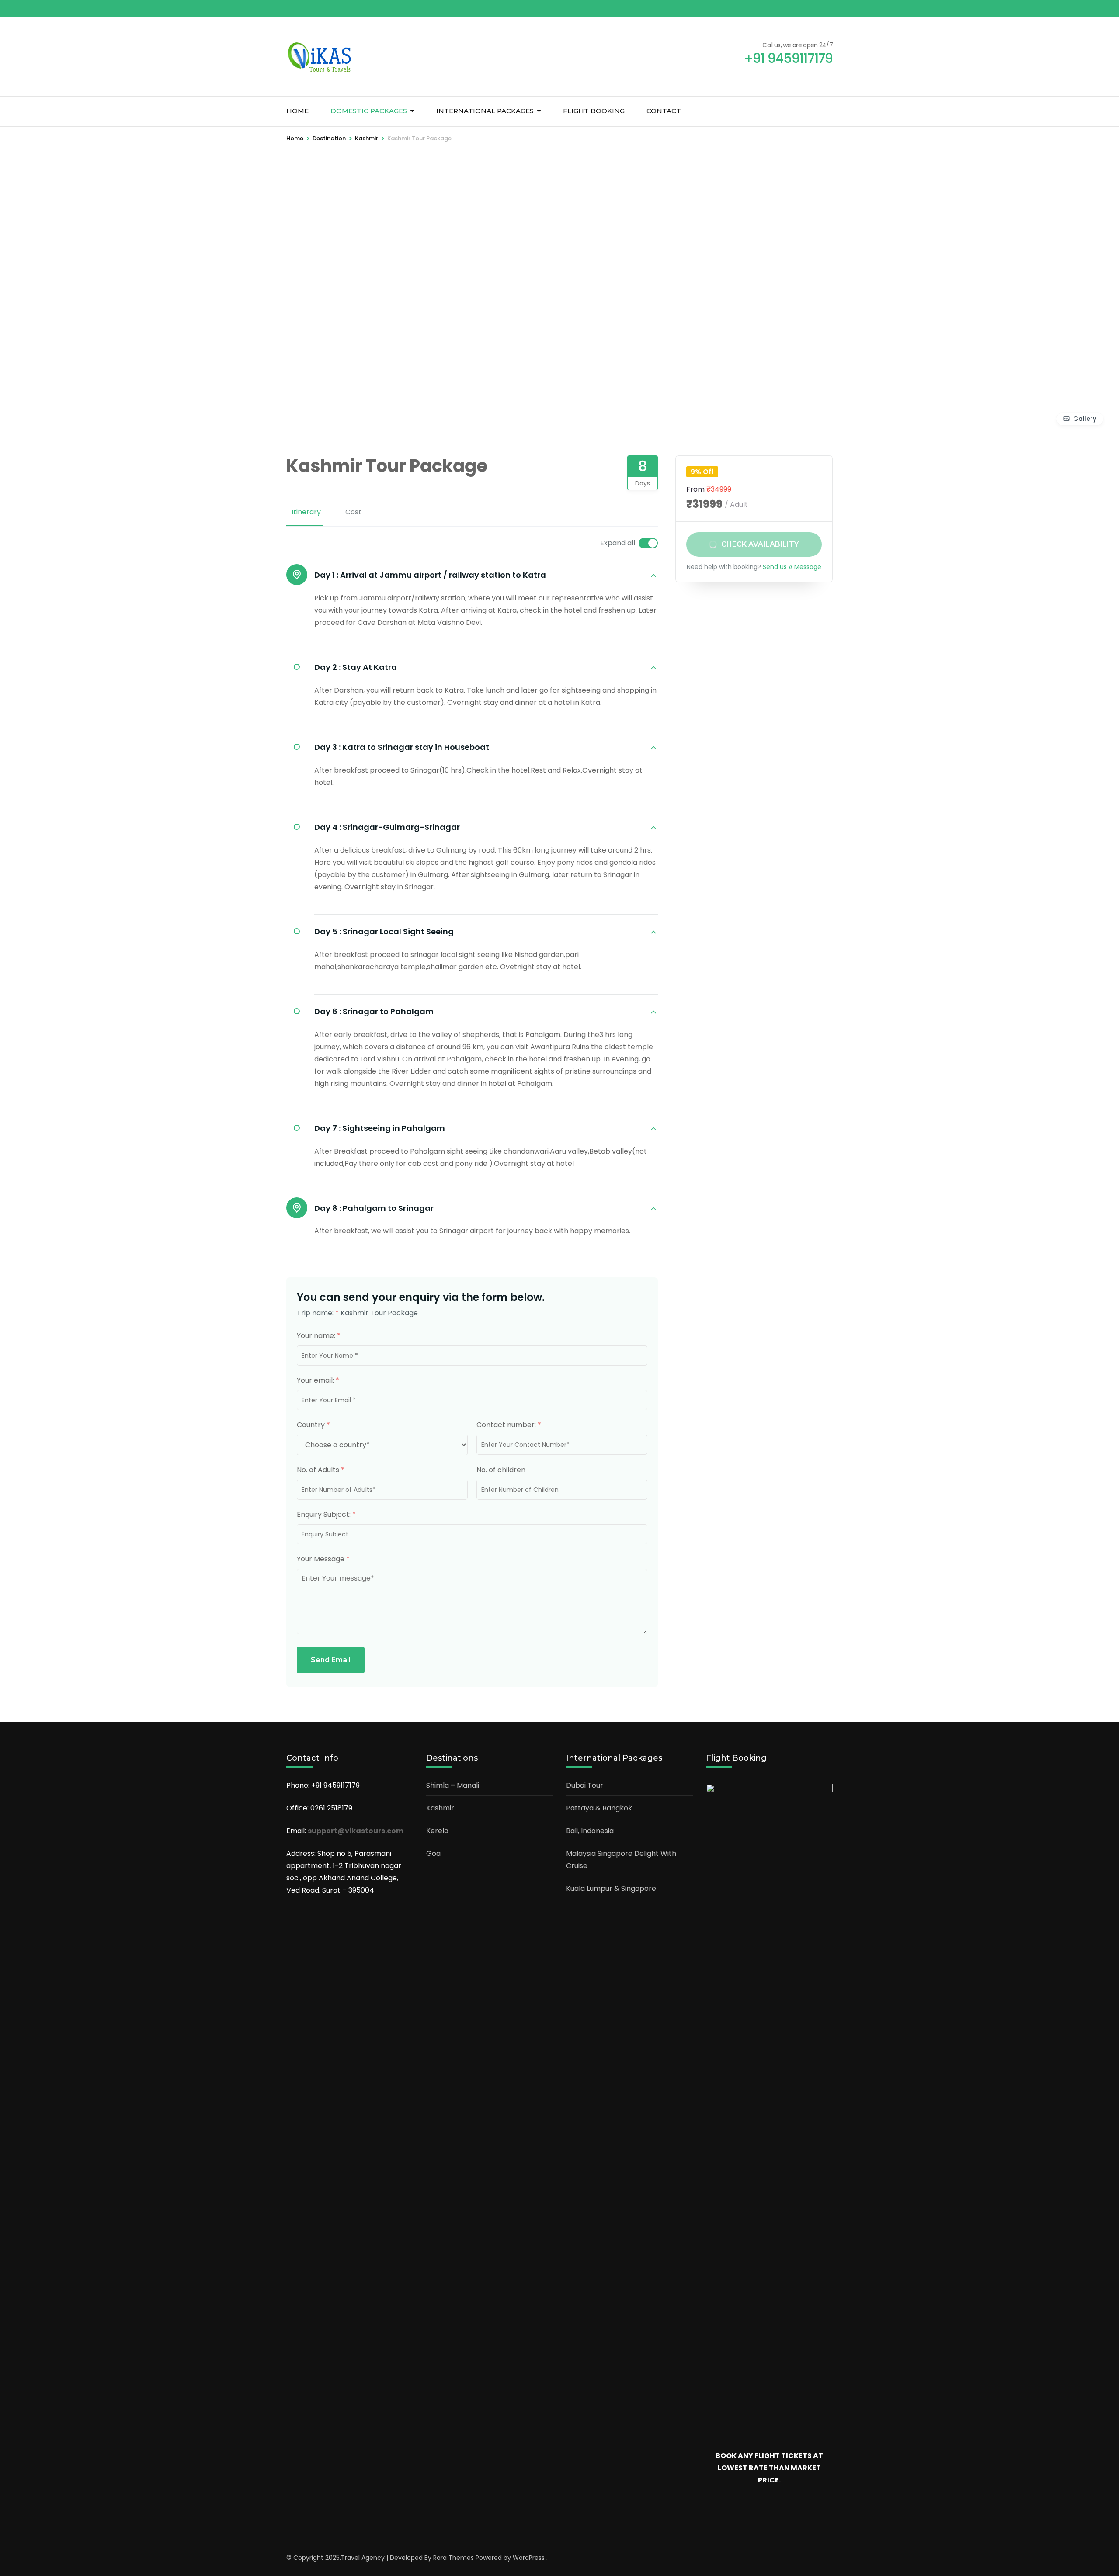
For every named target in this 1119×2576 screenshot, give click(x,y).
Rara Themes (454, 2558)
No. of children (501, 1470)
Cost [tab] (353, 512)
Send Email (331, 1660)
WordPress (529, 2558)
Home (297, 111)
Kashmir (440, 1808)
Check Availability (760, 544)
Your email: (318, 1380)
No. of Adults (321, 1470)
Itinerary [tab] (306, 512)
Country (313, 1425)
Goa (433, 1853)
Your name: (319, 1336)
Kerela (437, 1831)
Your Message (323, 1559)
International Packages (485, 111)
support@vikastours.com (356, 1831)
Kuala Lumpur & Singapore (611, 1888)
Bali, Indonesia (590, 1831)
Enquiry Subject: (326, 1514)
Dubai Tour (585, 1785)
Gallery (1085, 419)
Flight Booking (594, 111)
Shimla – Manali (453, 1785)
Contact (664, 111)
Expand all (618, 543)
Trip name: (318, 1313)
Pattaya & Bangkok (599, 1808)
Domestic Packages (369, 111)
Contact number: (509, 1425)
